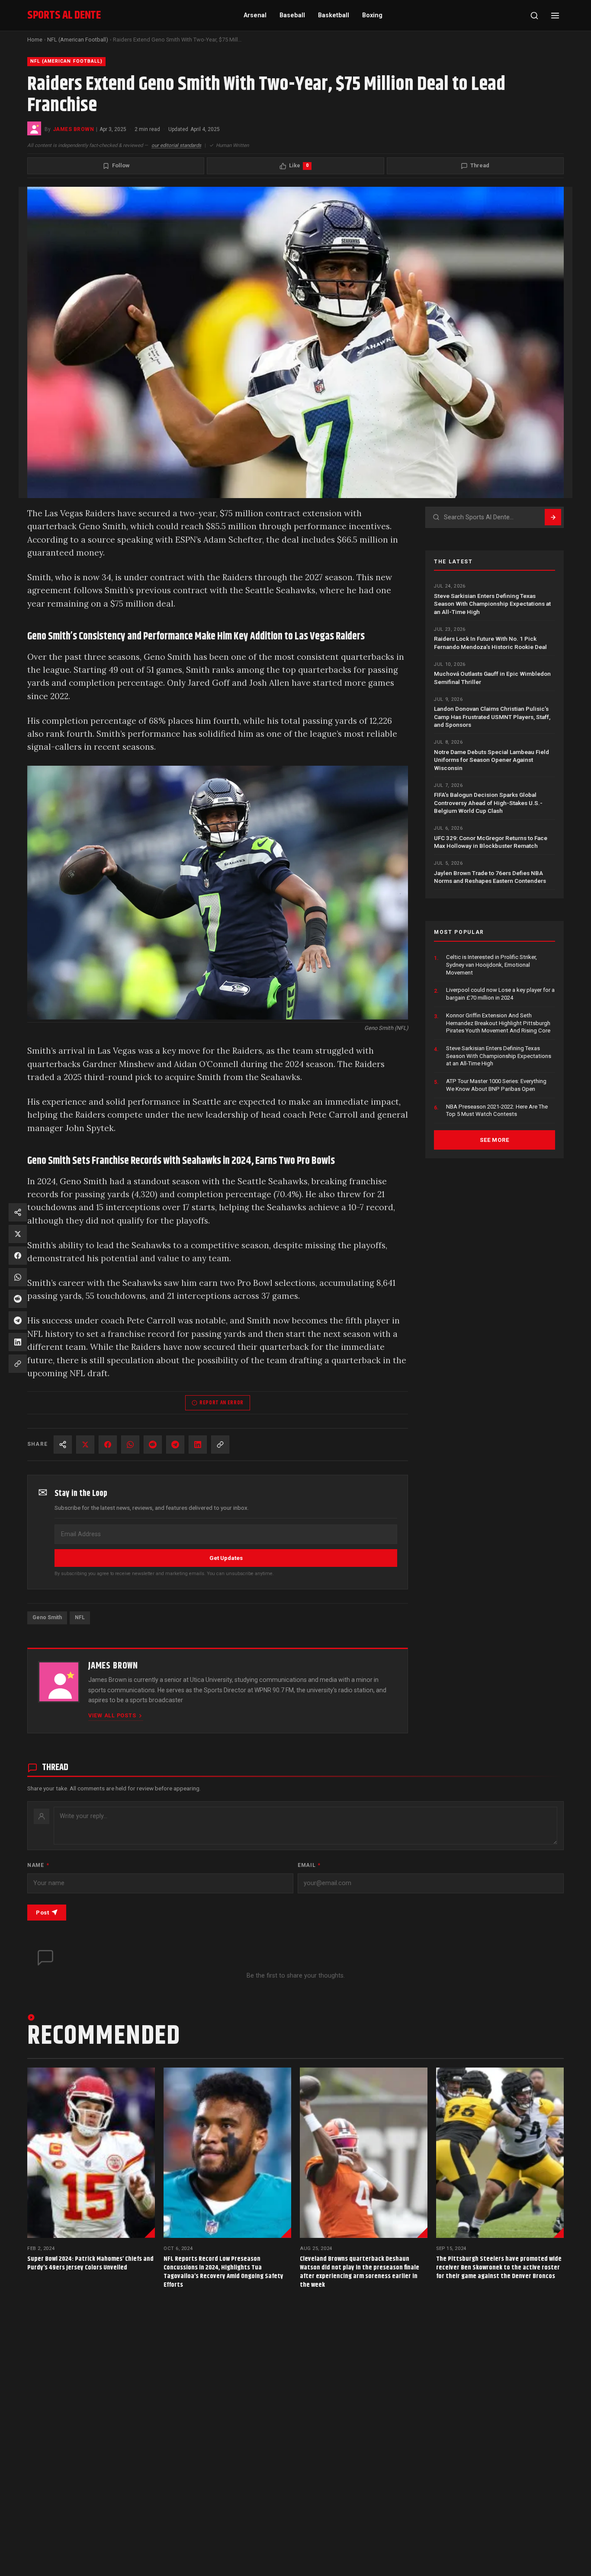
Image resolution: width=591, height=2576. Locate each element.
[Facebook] (108, 1445)
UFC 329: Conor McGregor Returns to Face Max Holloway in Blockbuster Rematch (491, 842)
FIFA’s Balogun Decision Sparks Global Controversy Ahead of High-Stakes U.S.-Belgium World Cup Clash (488, 803)
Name (38, 1865)
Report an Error (222, 1403)
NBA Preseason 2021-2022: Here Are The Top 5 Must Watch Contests (497, 1111)
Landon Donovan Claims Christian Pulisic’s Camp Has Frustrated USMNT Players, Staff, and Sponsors (492, 717)
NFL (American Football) (78, 40)
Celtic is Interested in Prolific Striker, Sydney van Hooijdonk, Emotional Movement (491, 965)
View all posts (112, 1715)
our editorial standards (176, 145)
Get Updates (226, 1558)
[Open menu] (555, 16)
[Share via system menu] (63, 1445)
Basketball (334, 15)
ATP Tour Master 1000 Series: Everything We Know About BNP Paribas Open (496, 1085)
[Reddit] (153, 1445)
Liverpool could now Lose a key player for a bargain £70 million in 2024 (500, 994)
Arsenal (255, 15)
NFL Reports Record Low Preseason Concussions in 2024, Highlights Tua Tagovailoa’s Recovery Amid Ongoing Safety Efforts (223, 2272)
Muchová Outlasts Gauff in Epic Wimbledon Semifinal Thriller (492, 678)
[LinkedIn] (198, 1445)
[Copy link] (220, 1445)
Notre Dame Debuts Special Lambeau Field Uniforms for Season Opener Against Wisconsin (491, 760)
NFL (80, 1617)
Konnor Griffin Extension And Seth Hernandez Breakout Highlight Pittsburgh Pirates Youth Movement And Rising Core (498, 1023)
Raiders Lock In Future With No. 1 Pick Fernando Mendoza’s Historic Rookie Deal (490, 642)
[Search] (534, 16)
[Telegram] (175, 1445)
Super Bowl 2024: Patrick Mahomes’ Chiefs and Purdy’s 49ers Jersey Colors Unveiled (90, 2263)
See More (494, 1140)
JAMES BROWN (73, 129)
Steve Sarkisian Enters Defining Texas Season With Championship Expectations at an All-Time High (492, 604)
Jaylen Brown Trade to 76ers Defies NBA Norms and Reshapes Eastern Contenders (490, 877)
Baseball (292, 15)
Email (309, 1865)
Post (42, 1913)
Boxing (372, 15)
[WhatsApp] (130, 1445)
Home (35, 40)
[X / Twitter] (85, 1445)
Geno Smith (47, 1617)
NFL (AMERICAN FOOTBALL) (66, 61)
